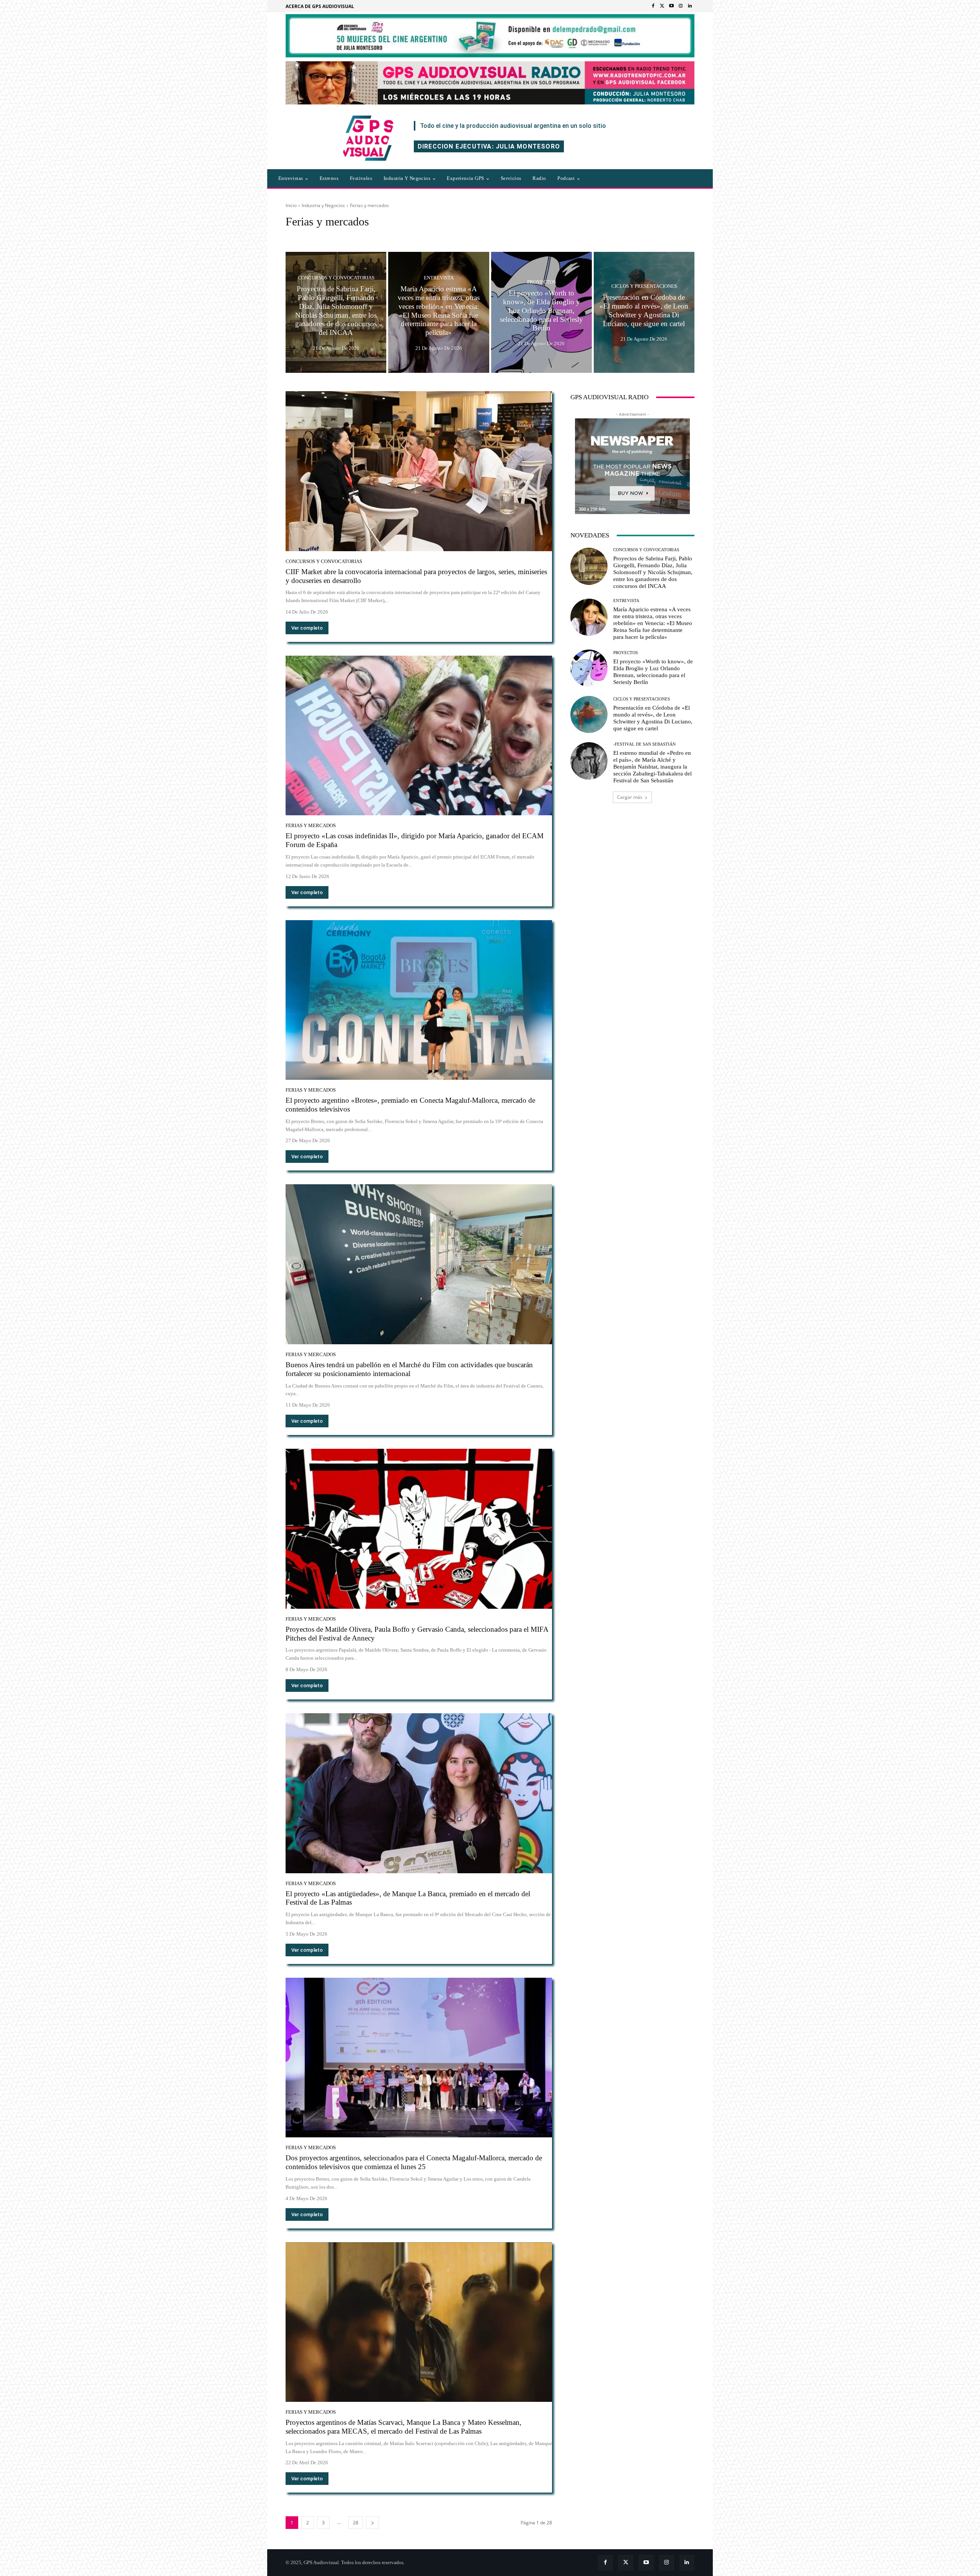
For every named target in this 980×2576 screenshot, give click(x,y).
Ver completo (307, 628)
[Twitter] (662, 6)
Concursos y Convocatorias (336, 278)
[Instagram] (681, 6)
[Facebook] (653, 6)
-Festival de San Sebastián (644, 744)
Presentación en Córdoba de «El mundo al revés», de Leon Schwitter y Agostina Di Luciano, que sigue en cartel (653, 718)
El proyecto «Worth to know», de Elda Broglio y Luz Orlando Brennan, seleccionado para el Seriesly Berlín (653, 672)
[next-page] (372, 2523)
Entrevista (439, 278)
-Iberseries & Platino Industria (318, 236)
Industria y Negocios (323, 205)
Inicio (291, 205)
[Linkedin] (690, 6)
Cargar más (630, 797)
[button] (620, 178)
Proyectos (541, 282)
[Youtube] (671, 6)
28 (356, 2523)
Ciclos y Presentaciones (644, 286)
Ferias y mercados (311, 825)
